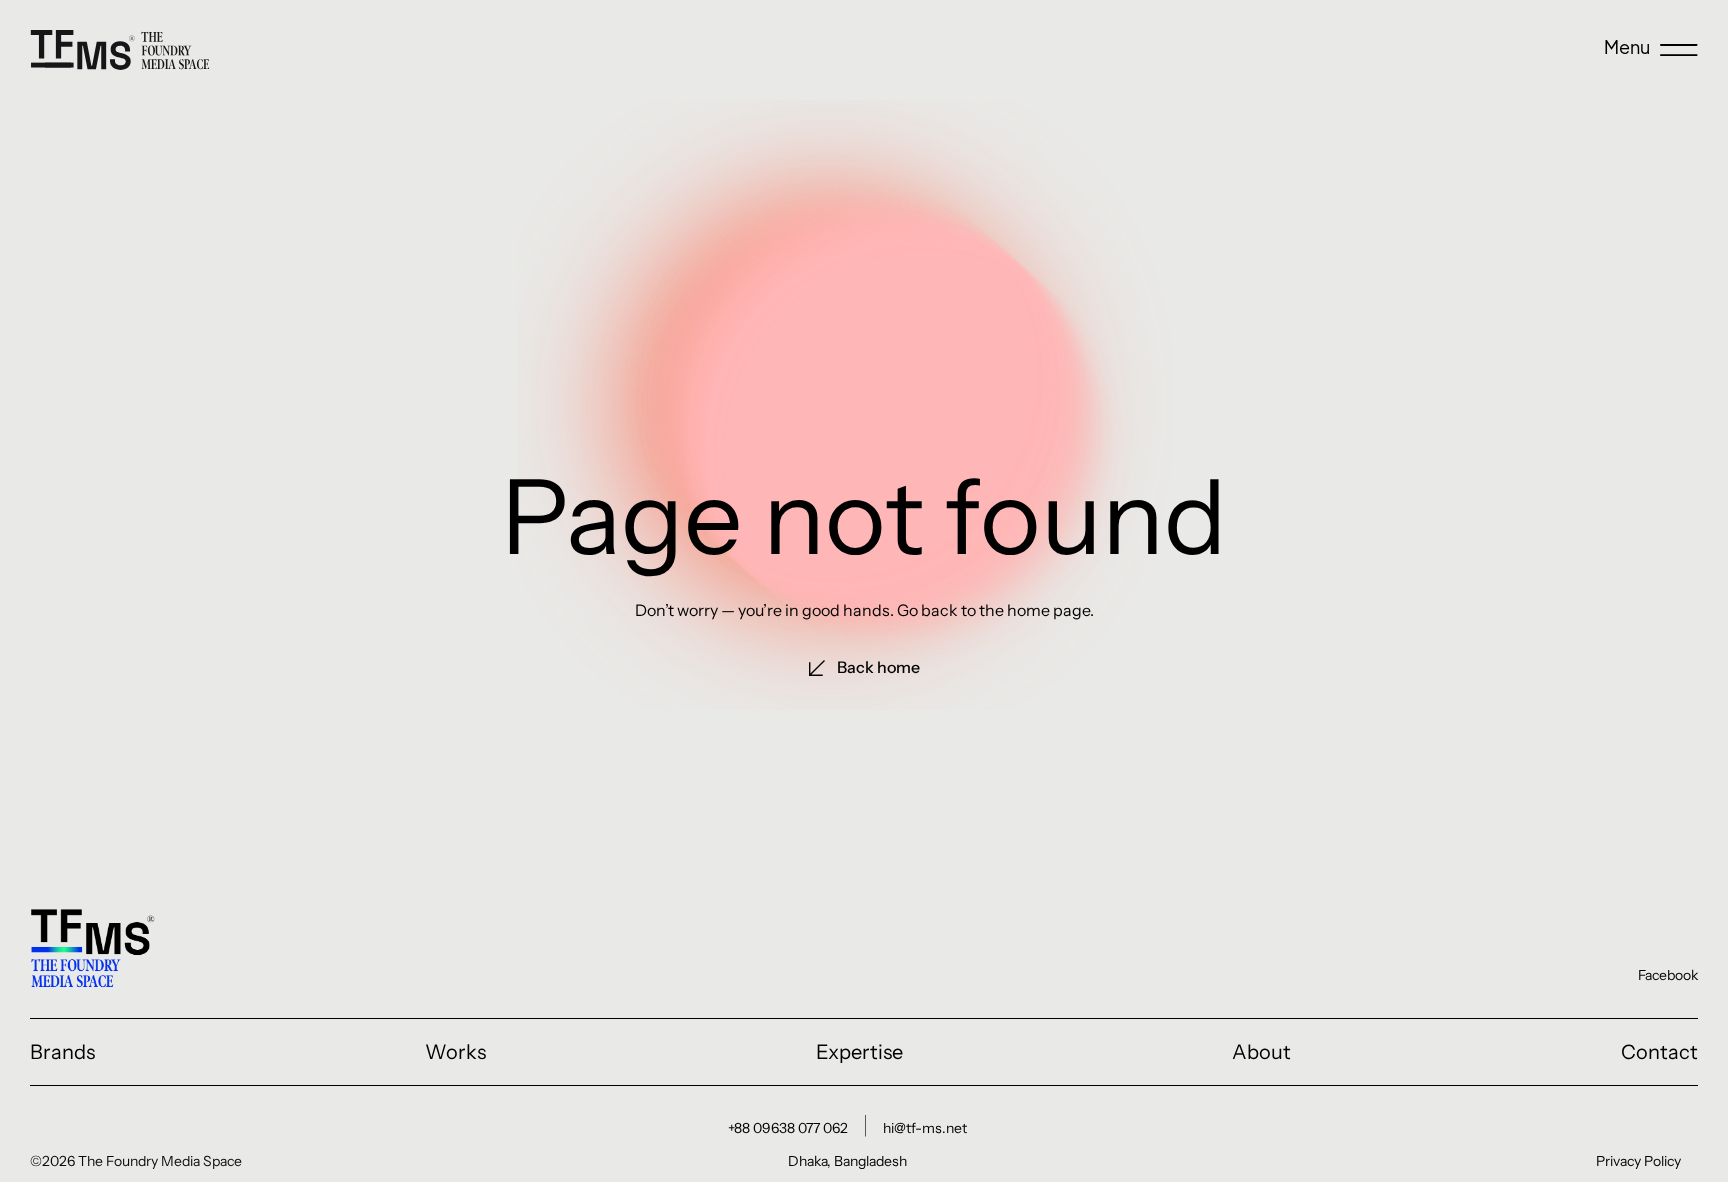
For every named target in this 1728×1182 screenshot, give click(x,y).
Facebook (1668, 975)
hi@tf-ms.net (925, 1128)
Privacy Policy (1638, 1161)
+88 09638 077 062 (788, 1128)
